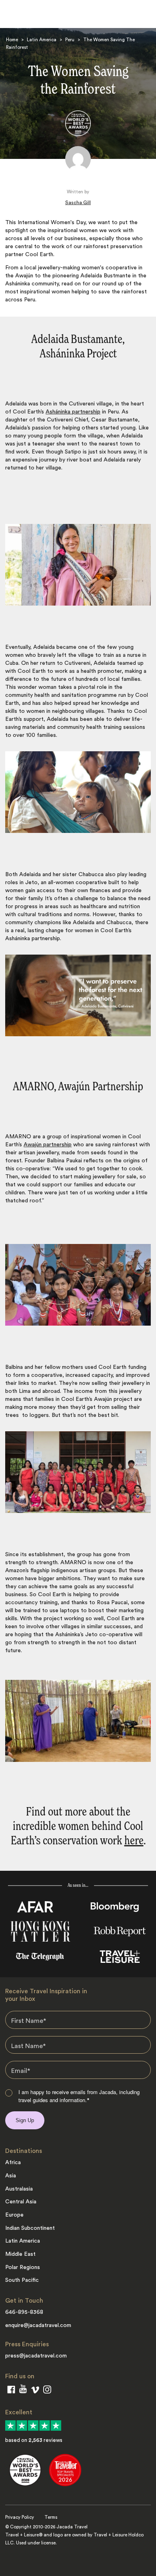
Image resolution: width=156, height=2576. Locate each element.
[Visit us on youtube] (23, 2390)
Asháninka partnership (73, 412)
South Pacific (22, 2280)
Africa (13, 2163)
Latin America (42, 40)
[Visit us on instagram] (47, 2391)
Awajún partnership (48, 1145)
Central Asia (21, 2202)
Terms (51, 2517)
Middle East (20, 2254)
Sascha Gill (78, 203)
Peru (70, 40)
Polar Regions (23, 2267)
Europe (14, 2215)
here (134, 1841)
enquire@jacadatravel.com (38, 2325)
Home (12, 40)
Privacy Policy (20, 2517)
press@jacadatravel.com (36, 2356)
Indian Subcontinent (30, 2228)
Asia (11, 2176)
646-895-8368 (24, 2312)
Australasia (19, 2189)
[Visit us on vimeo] (35, 2391)
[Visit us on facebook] (11, 2391)
